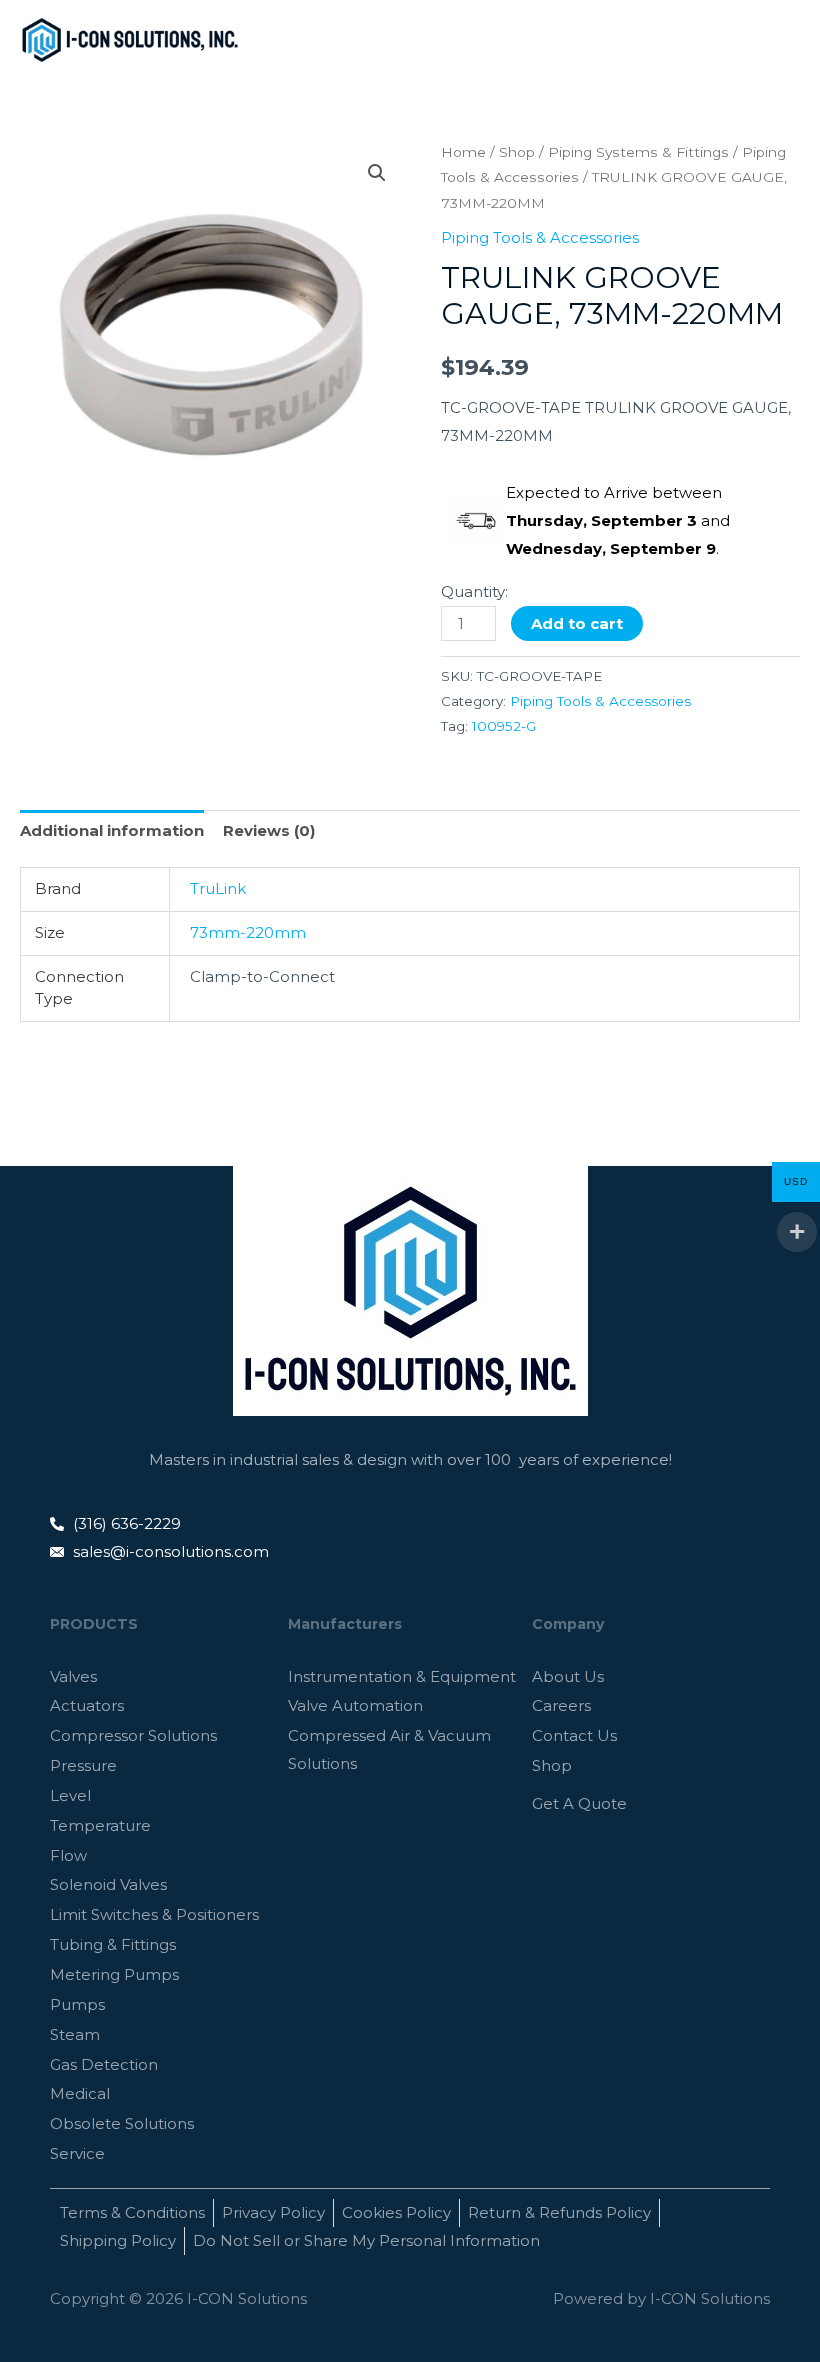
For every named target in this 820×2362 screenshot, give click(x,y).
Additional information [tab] (112, 830)
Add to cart (577, 623)
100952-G (504, 726)
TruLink (218, 888)
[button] (377, 173)
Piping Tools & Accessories (540, 237)
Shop (517, 152)
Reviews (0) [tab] (269, 830)
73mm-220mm (248, 932)
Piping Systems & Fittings (638, 152)
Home (463, 152)
